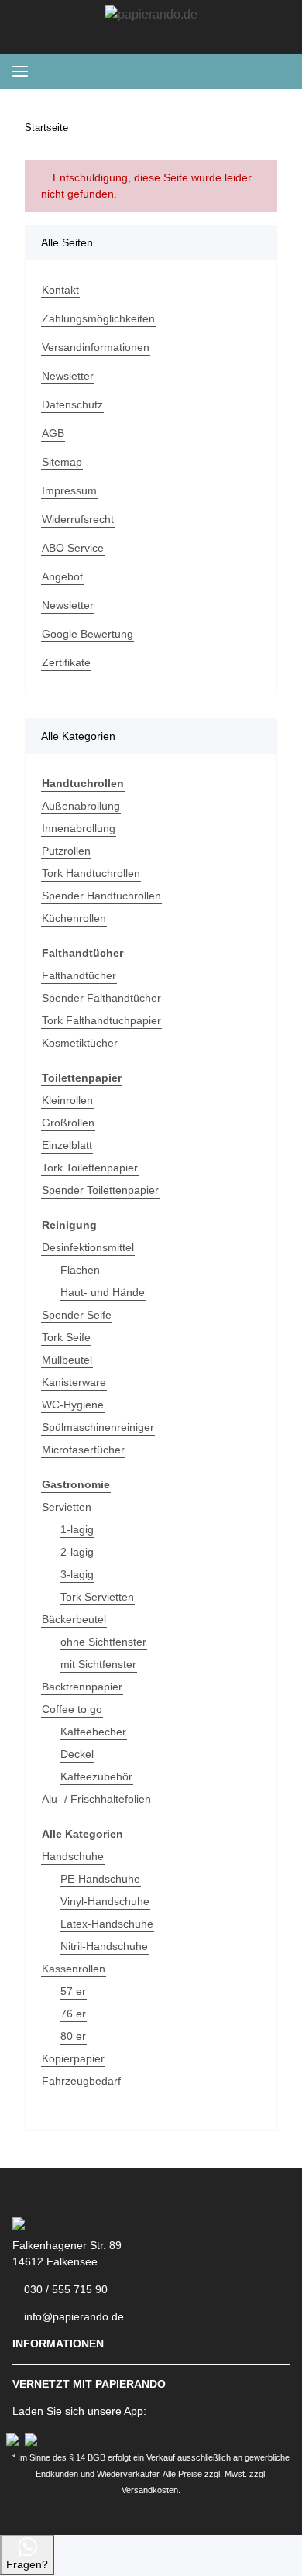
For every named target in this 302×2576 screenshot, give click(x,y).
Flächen (80, 1270)
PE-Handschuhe (100, 1879)
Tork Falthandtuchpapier (101, 1020)
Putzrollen (66, 851)
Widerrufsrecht (78, 519)
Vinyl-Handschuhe (105, 1901)
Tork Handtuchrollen (91, 873)
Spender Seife (77, 1315)
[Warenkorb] (276, 71)
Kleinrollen (67, 1100)
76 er (73, 2014)
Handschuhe (73, 1856)
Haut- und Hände (103, 1292)
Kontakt (60, 290)
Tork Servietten (97, 1597)
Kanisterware (74, 1382)
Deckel (77, 1754)
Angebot (62, 576)
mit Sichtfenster (98, 1664)
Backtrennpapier (82, 1687)
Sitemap (62, 462)
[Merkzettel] (195, 71)
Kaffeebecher (93, 1732)
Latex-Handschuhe (107, 1924)
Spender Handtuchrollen (101, 896)
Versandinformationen (96, 347)
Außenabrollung (81, 806)
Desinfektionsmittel (88, 1247)
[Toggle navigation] (20, 72)
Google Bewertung (88, 634)
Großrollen (68, 1123)
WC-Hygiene (73, 1405)
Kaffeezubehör (96, 1776)
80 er (73, 2036)
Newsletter (68, 376)
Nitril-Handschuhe (104, 1946)
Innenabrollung (79, 828)
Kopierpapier (73, 2058)
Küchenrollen (74, 918)
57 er (73, 1991)
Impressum (69, 490)
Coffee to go (72, 1709)
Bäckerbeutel (74, 1619)
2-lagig (77, 1552)
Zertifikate (66, 662)
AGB (53, 433)
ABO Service (73, 548)
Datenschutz (72, 404)
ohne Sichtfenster (103, 1642)
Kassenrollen (74, 1969)
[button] (220, 71)
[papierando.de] (151, 15)
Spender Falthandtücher (101, 998)
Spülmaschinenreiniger (98, 1427)
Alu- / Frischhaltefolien (96, 1799)
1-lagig (77, 1529)
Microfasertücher (83, 1450)
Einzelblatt (67, 1145)
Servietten (67, 1507)
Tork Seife (66, 1337)
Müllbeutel (67, 1360)
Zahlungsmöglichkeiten (98, 318)
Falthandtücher (79, 975)
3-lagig (77, 1574)
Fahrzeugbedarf (81, 2081)
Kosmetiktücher (80, 1043)
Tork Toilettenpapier (90, 1168)
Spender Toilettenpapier (100, 1190)
